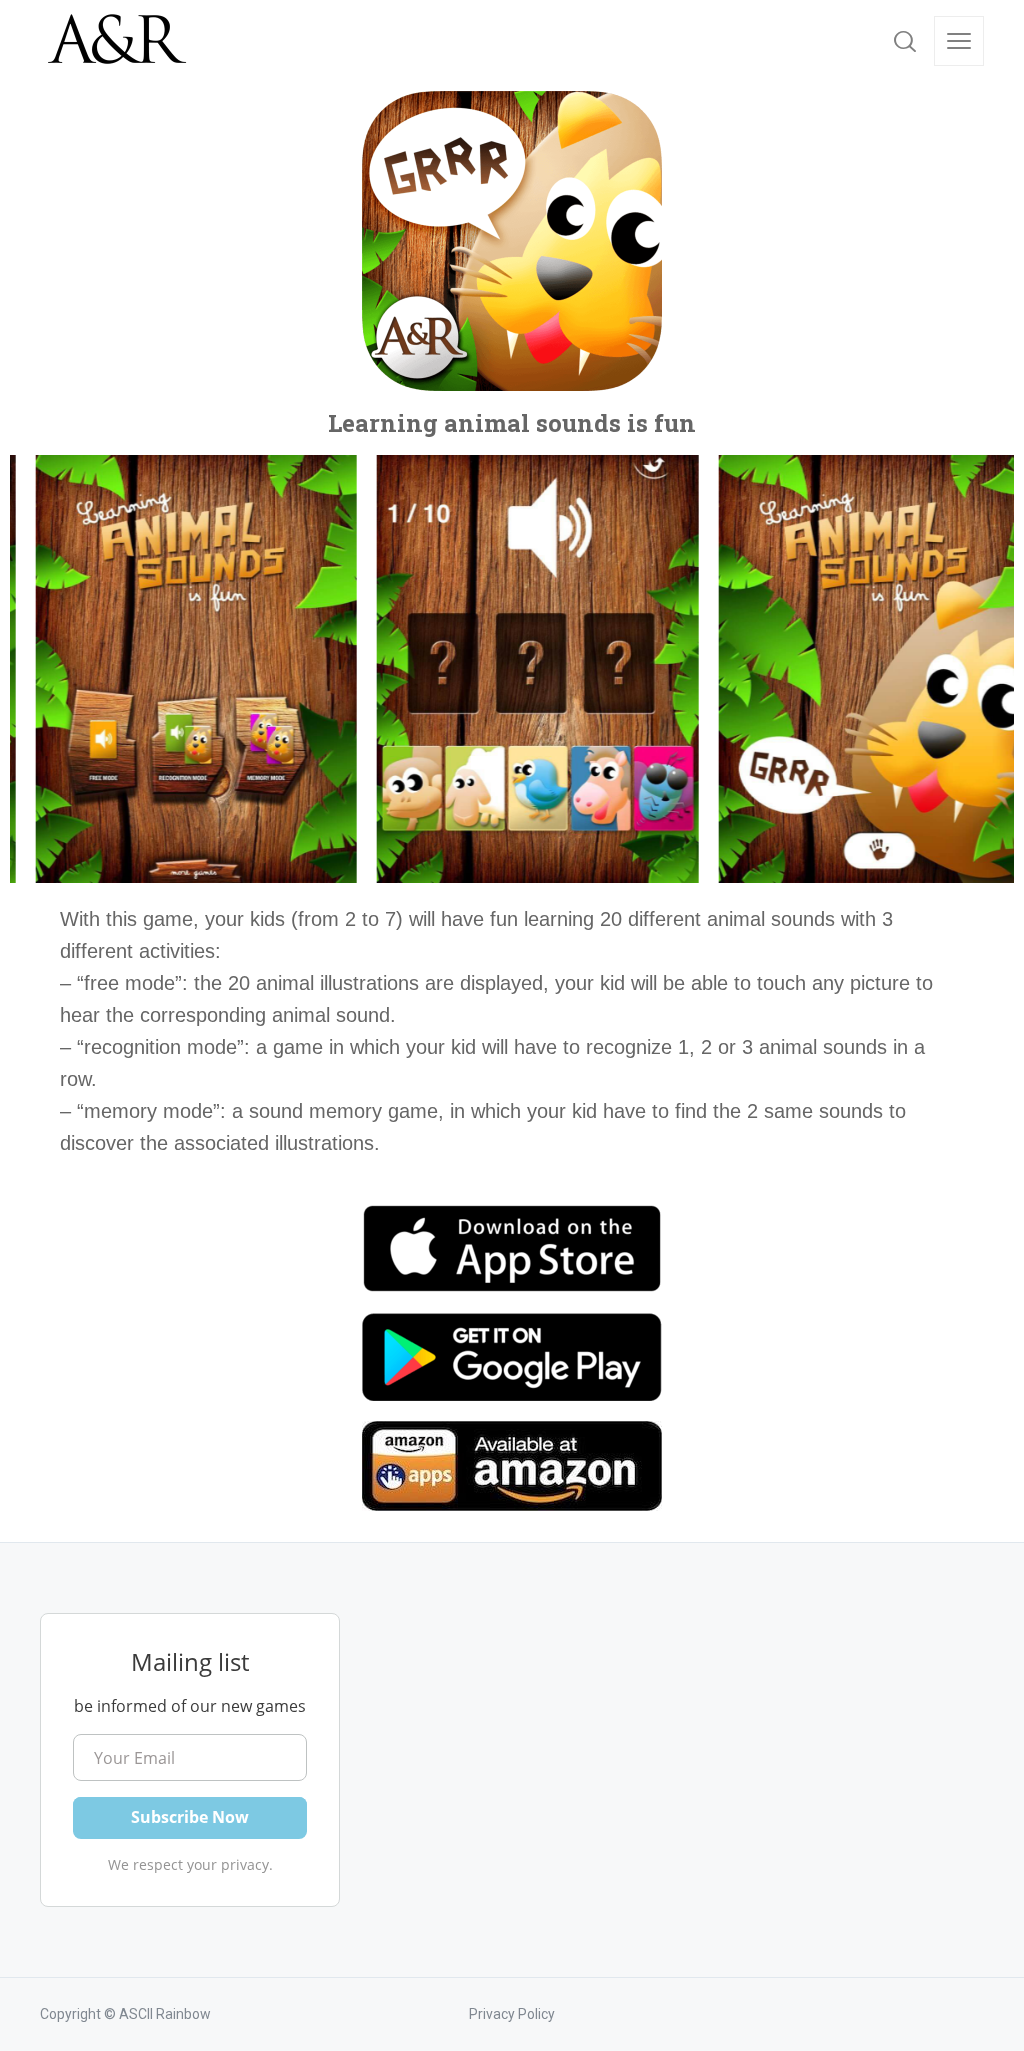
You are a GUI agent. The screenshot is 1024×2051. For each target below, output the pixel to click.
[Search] (905, 41)
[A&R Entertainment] (115, 40)
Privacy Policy (512, 2014)
